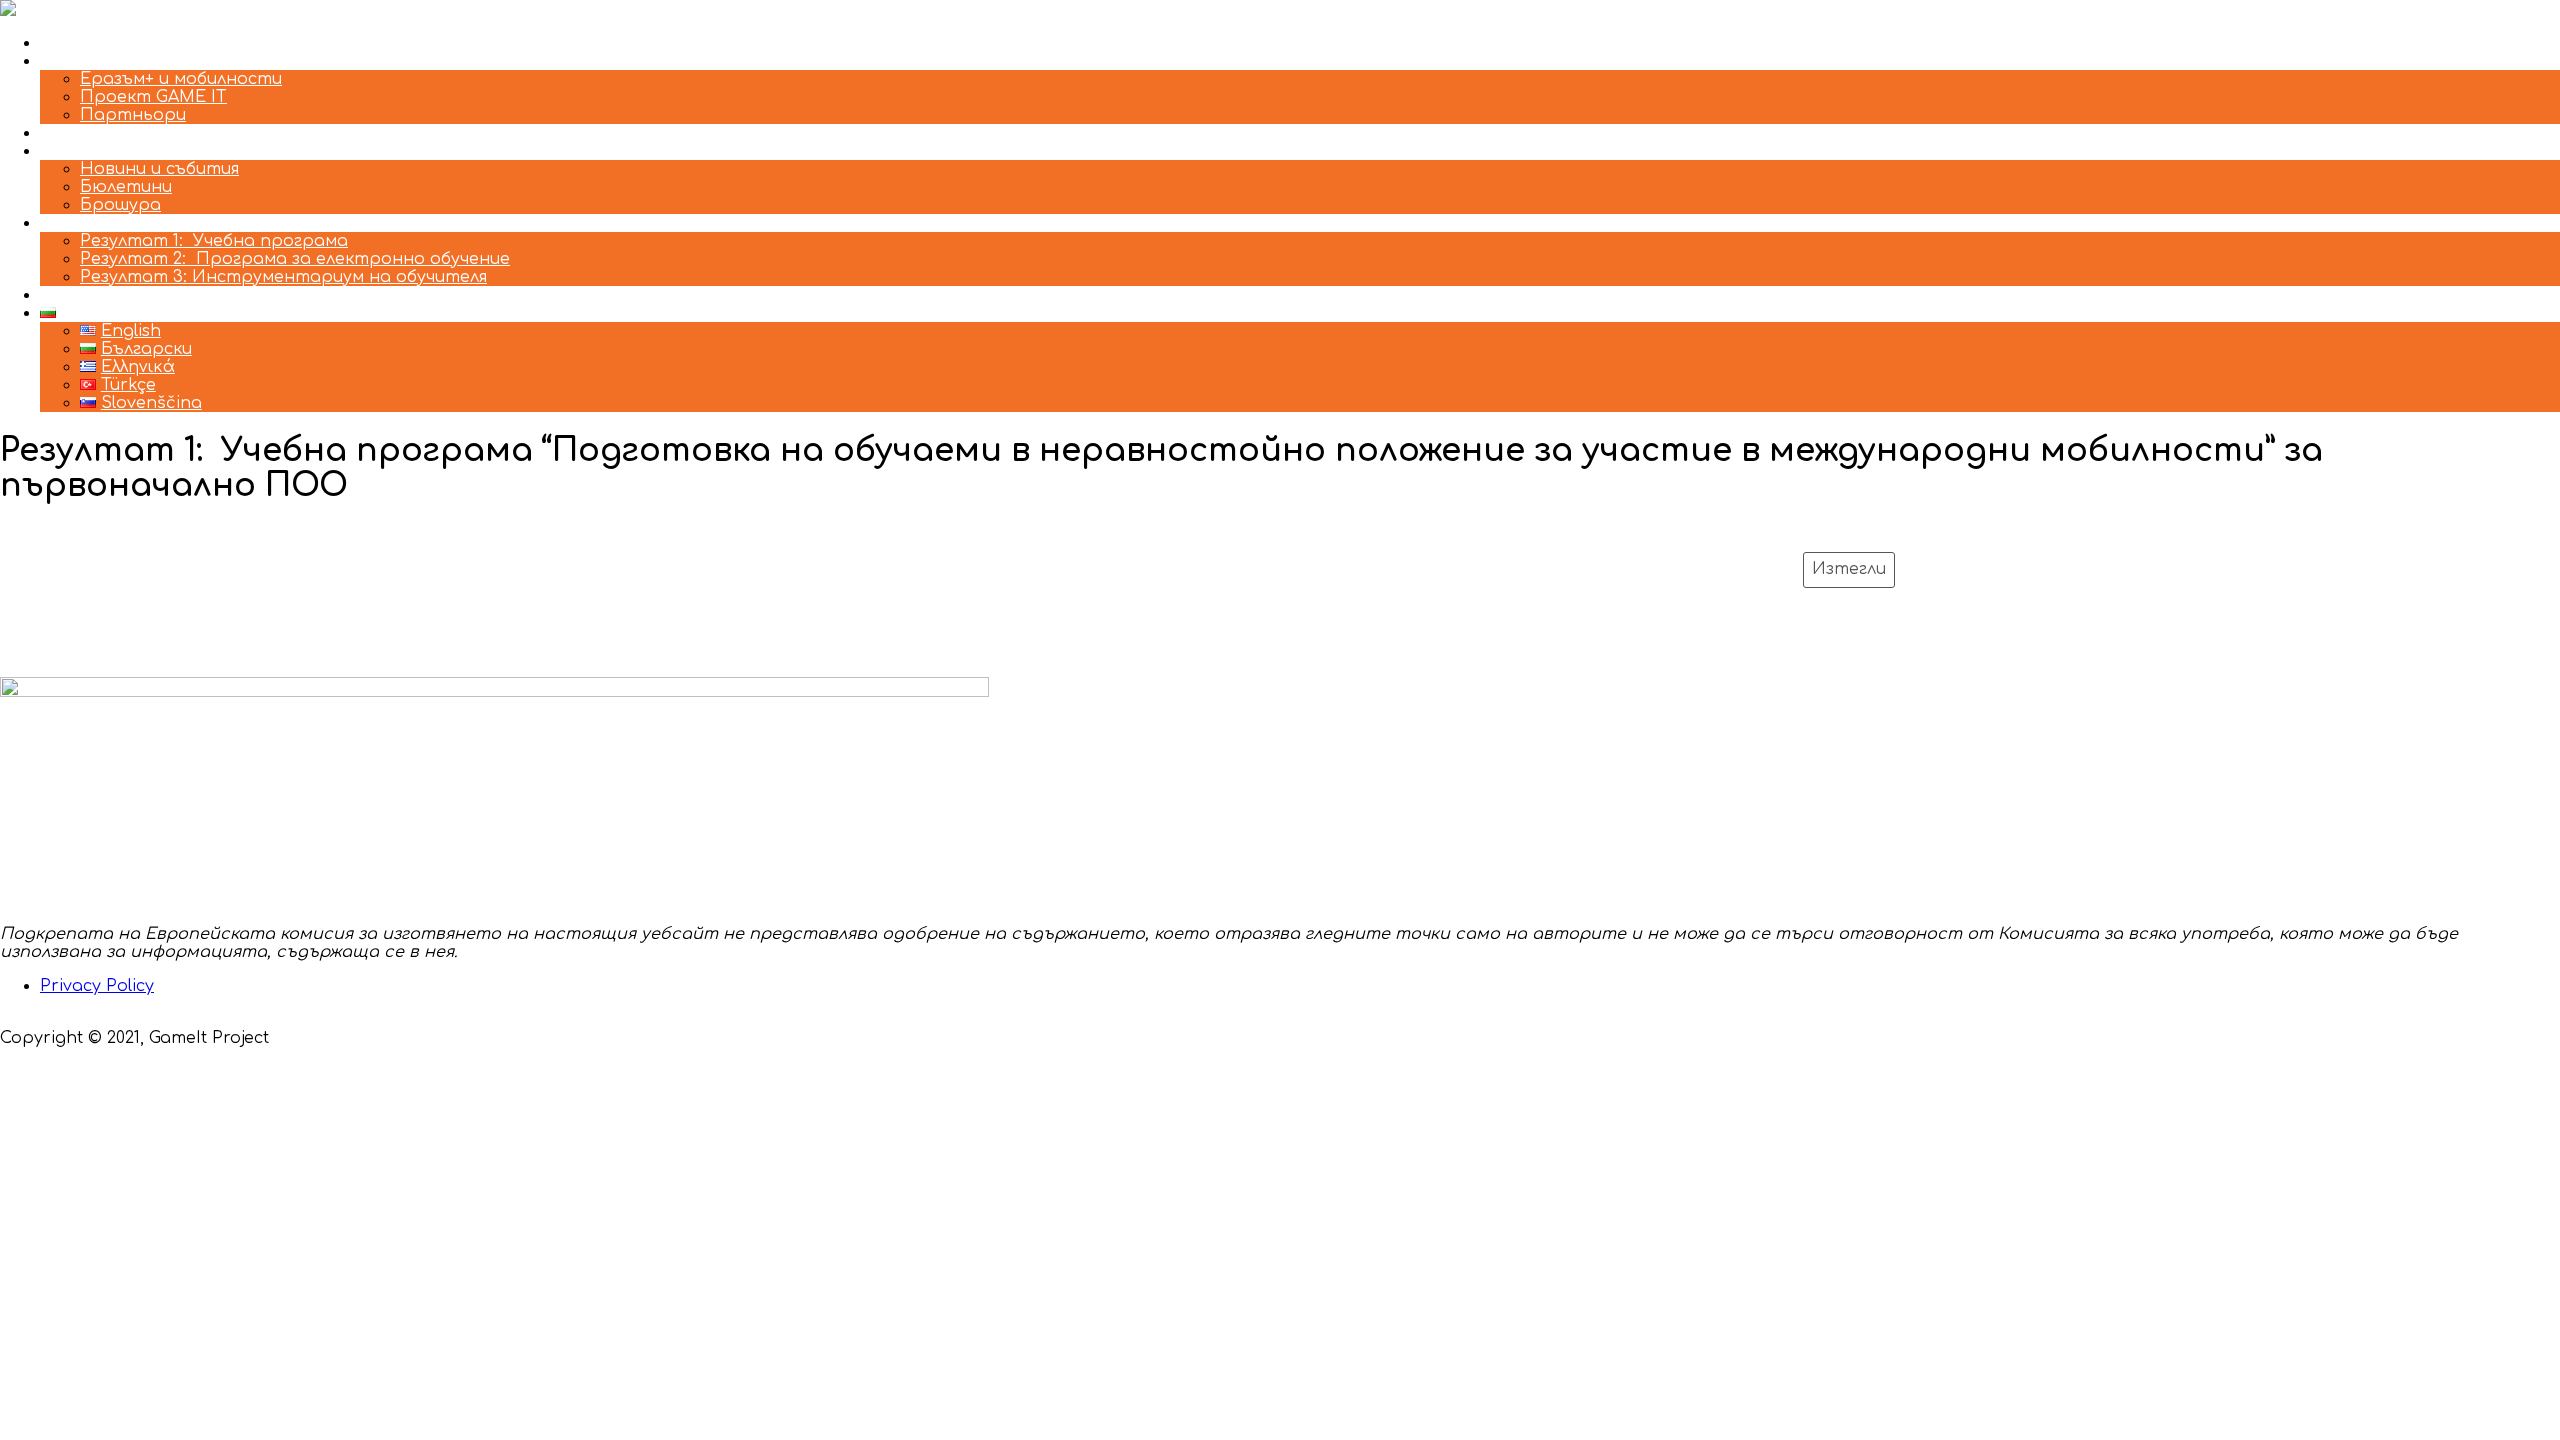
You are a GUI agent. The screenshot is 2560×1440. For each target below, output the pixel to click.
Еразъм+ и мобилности (181, 79)
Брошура (120, 205)
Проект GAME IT (153, 97)
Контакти (86, 295)
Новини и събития (159, 169)
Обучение (82, 133)
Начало (72, 43)
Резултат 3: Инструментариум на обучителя (283, 277)
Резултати (89, 223)
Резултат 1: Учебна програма (214, 241)
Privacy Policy (97, 986)
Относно (81, 61)
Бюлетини (126, 187)
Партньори (133, 115)
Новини (73, 151)
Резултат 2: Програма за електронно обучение (295, 259)
